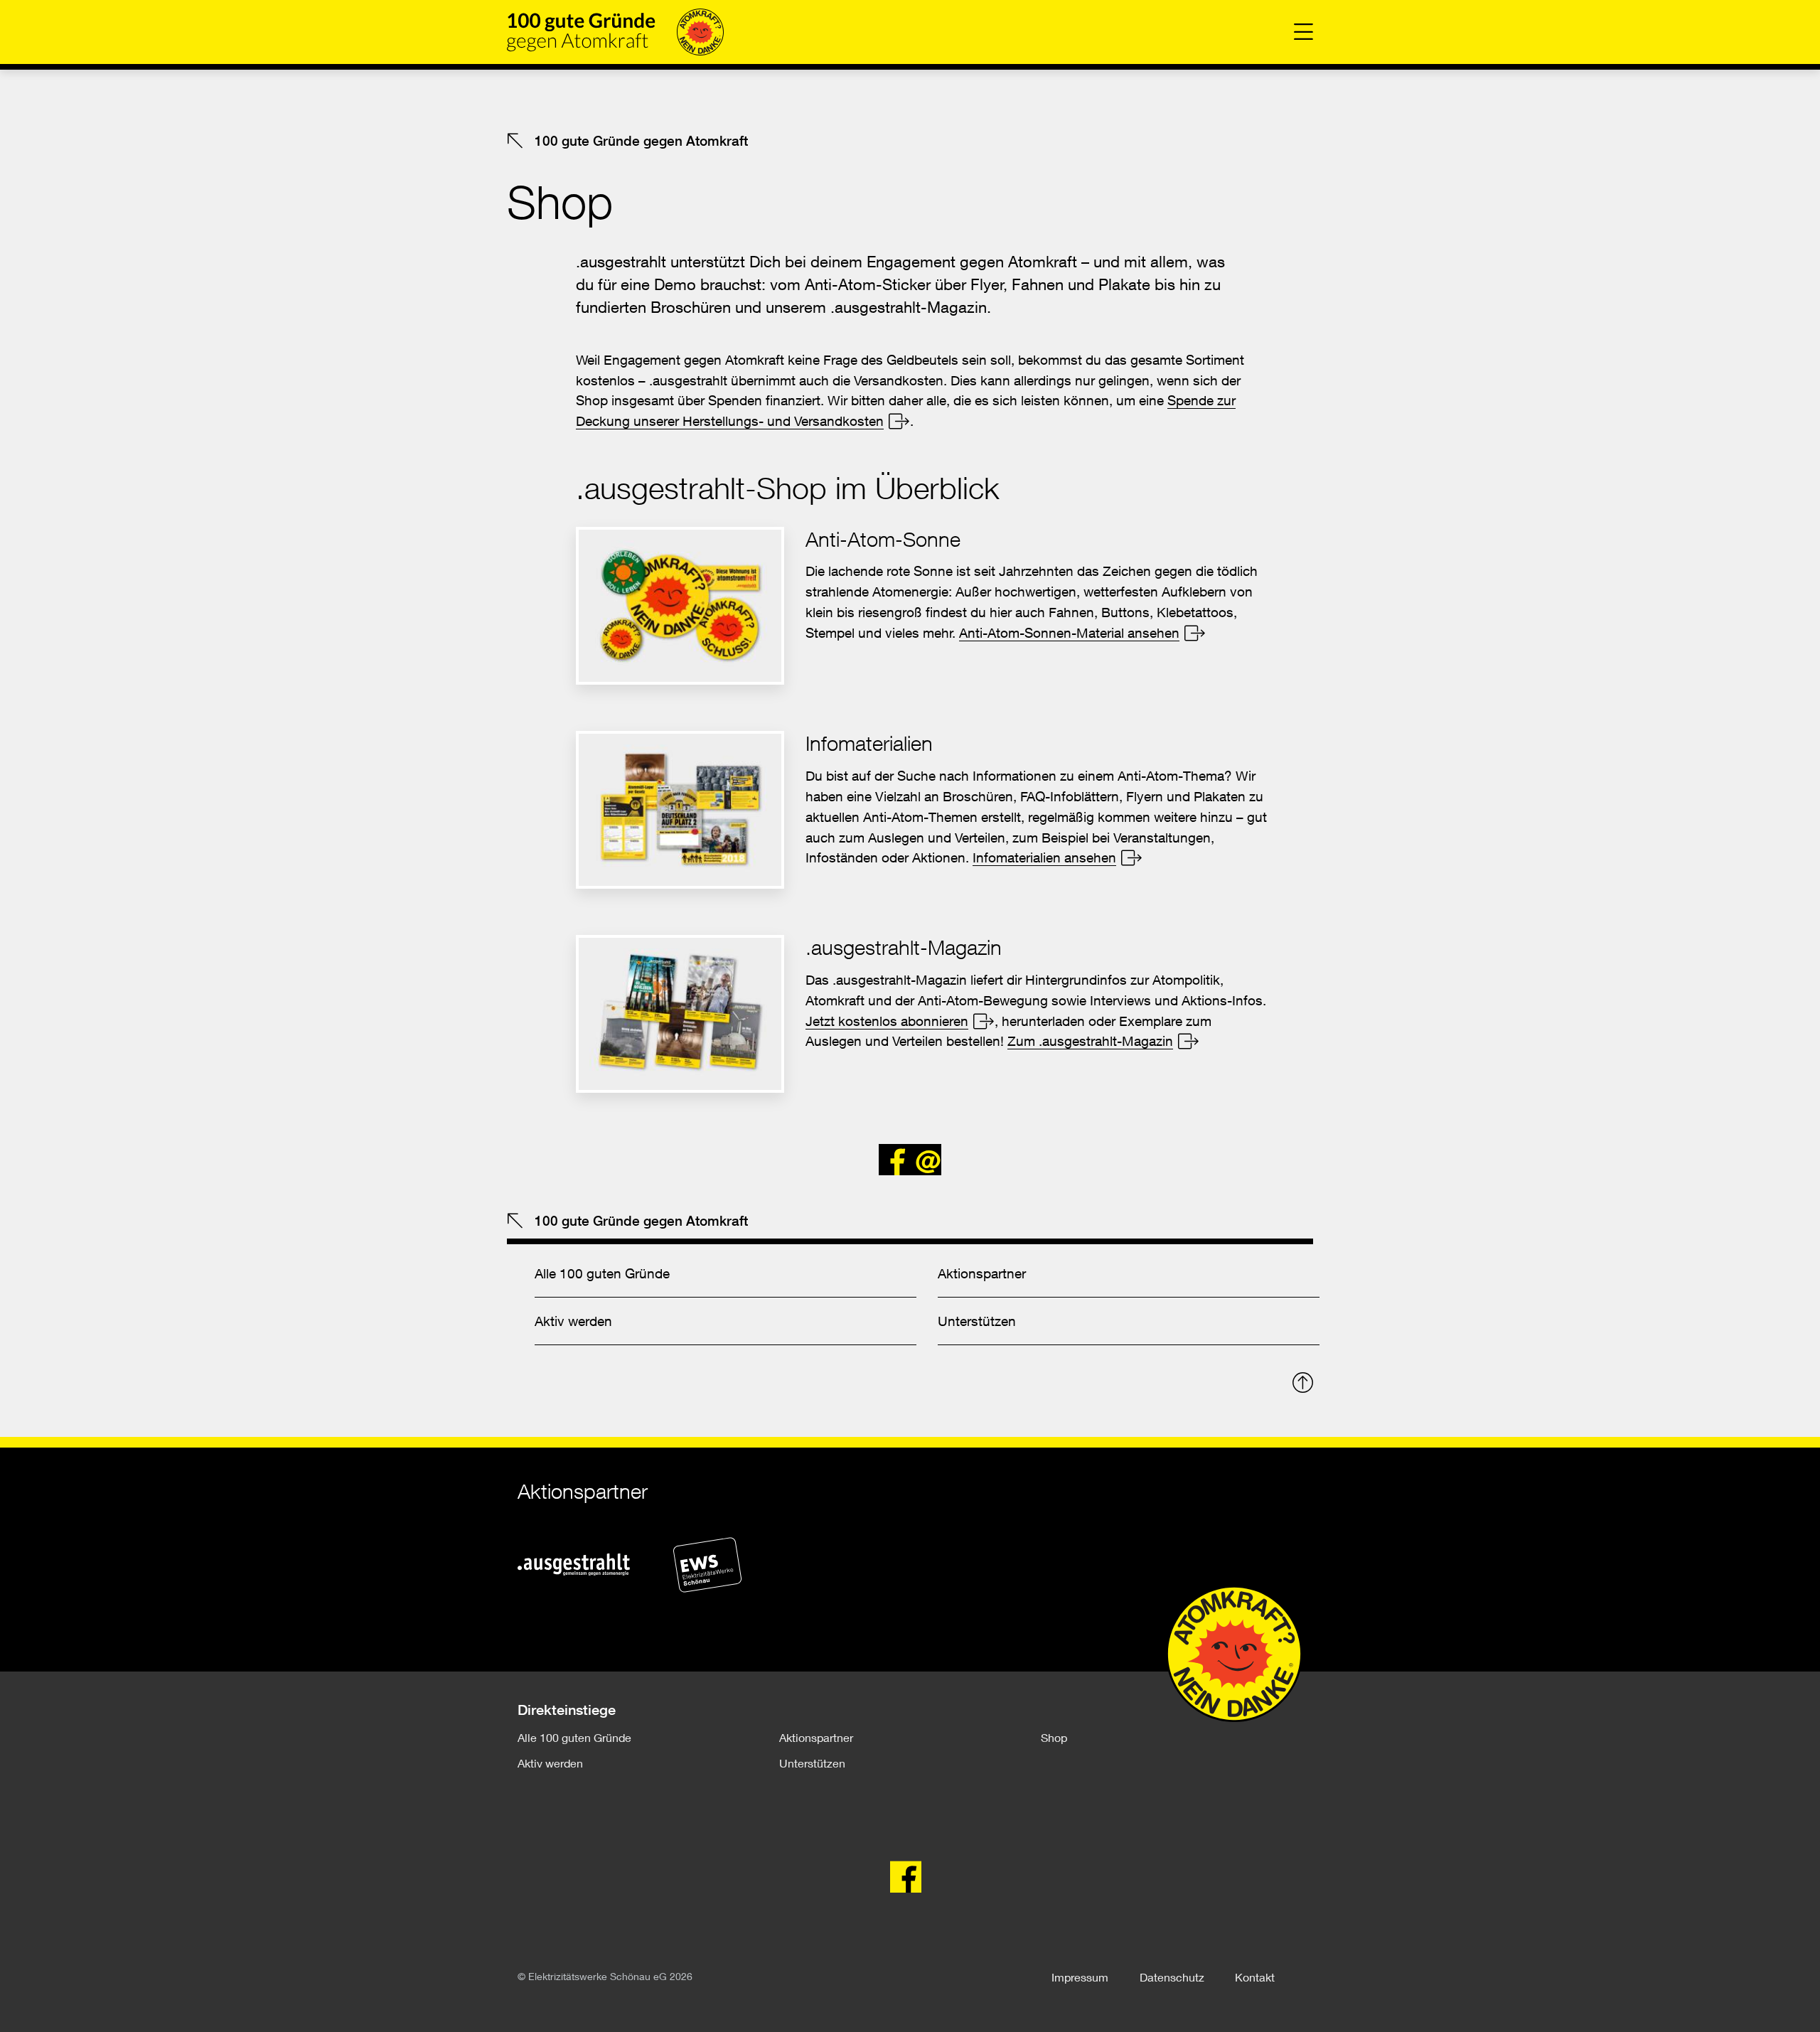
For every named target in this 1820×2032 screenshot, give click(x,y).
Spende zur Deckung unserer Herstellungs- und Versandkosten (906, 410)
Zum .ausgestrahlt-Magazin (1090, 1041)
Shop (1054, 1737)
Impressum (1080, 1977)
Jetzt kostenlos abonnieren (887, 1021)
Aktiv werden (573, 1321)
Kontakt (1255, 1977)
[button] (894, 1160)
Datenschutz (1172, 1977)
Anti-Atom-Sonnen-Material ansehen (1069, 632)
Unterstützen (977, 1321)
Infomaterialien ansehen (1044, 857)
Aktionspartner (982, 1273)
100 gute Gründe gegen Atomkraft (639, 141)
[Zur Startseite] (615, 32)
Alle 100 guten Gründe (602, 1273)
